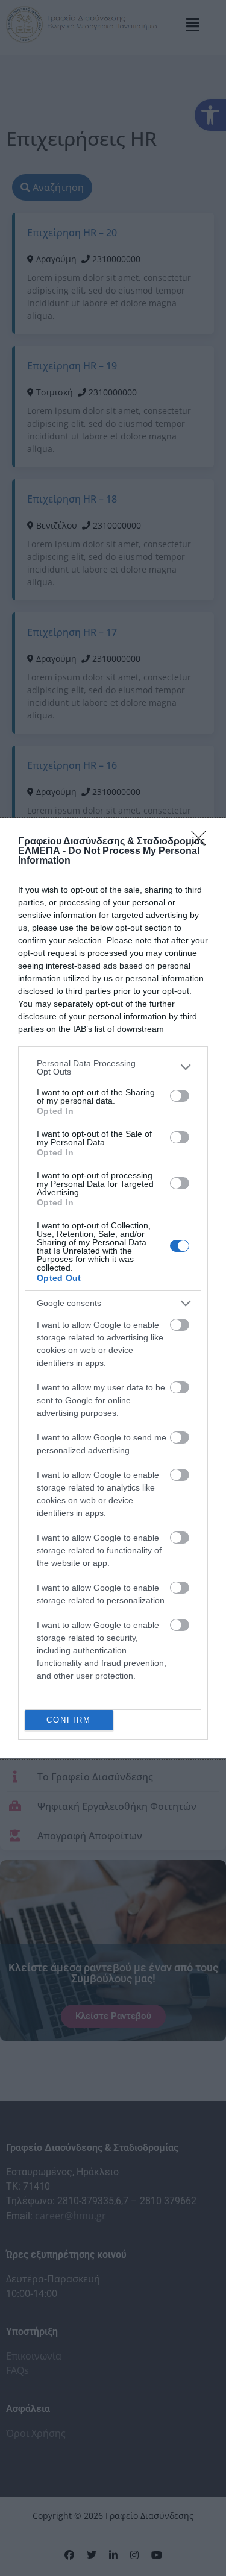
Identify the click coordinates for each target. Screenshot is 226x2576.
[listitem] (113, 1067)
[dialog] (113, 1288)
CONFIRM (69, 1720)
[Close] (202, 842)
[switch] (180, 1096)
